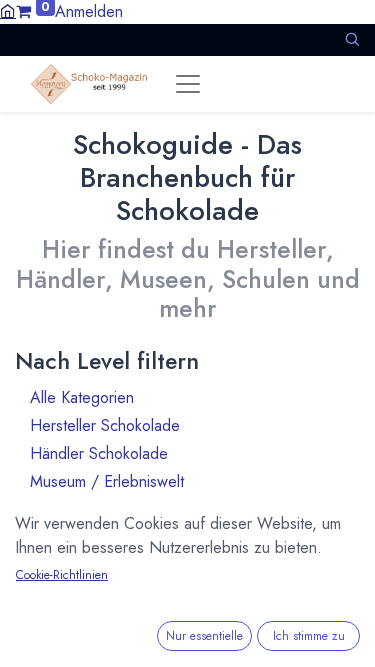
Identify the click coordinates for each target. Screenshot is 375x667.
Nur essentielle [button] (204, 636)
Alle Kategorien (185, 397)
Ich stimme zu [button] (309, 636)
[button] (352, 39)
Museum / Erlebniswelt (185, 481)
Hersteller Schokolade (185, 425)
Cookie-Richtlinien (62, 575)
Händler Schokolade (185, 453)
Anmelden (89, 11)
